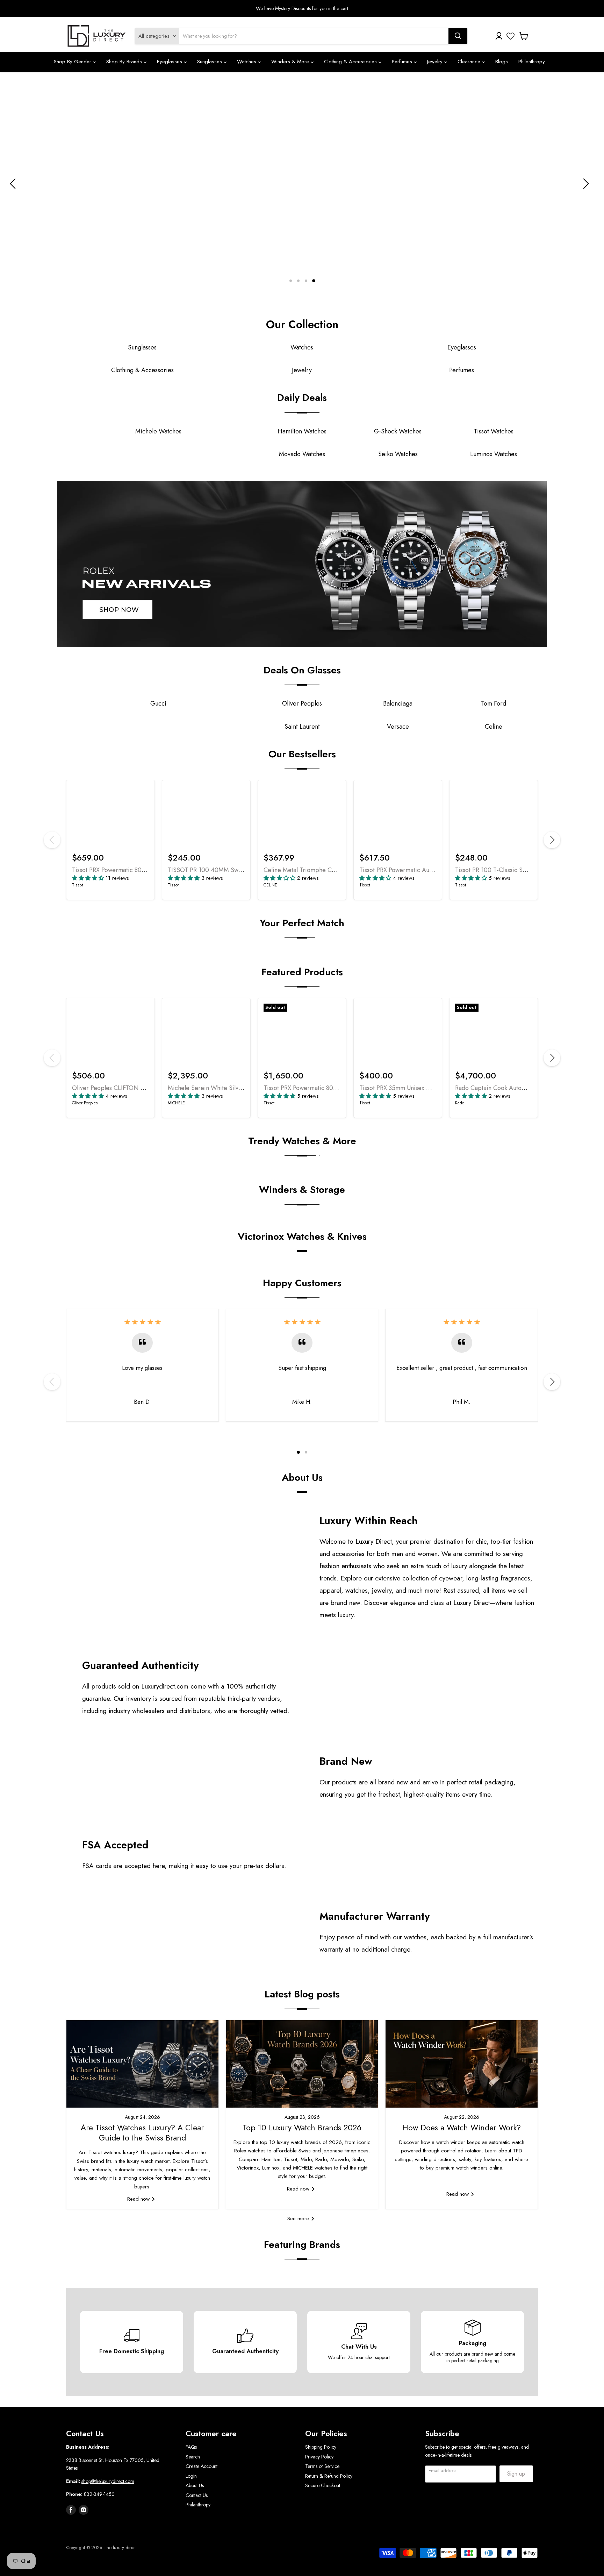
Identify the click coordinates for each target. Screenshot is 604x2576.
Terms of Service (322, 2466)
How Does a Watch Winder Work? (462, 2128)
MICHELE (176, 1103)
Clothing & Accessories (351, 62)
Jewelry (436, 62)
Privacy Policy (319, 2457)
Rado (460, 1103)
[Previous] (52, 840)
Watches (247, 62)
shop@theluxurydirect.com (108, 2481)
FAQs (191, 2447)
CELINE (270, 885)
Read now (139, 2199)
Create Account (202, 2466)
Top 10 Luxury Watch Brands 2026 (302, 2128)
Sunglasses (210, 62)
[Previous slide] (14, 184)
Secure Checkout (323, 2485)
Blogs (502, 62)
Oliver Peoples (85, 1103)
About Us (195, 2485)
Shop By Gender (73, 62)
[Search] (458, 36)
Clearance (470, 62)
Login (191, 2476)
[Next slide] (585, 184)
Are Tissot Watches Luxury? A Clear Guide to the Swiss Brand (142, 2133)
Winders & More (291, 62)
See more (299, 2218)
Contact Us (197, 2495)
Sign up (516, 2474)
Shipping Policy (321, 2447)
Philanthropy (532, 62)
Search (193, 2457)
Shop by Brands (125, 62)
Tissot (77, 885)
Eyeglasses (170, 62)
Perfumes (403, 62)
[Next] (552, 840)
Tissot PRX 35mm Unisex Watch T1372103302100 (425, 1088)
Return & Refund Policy (329, 2476)
